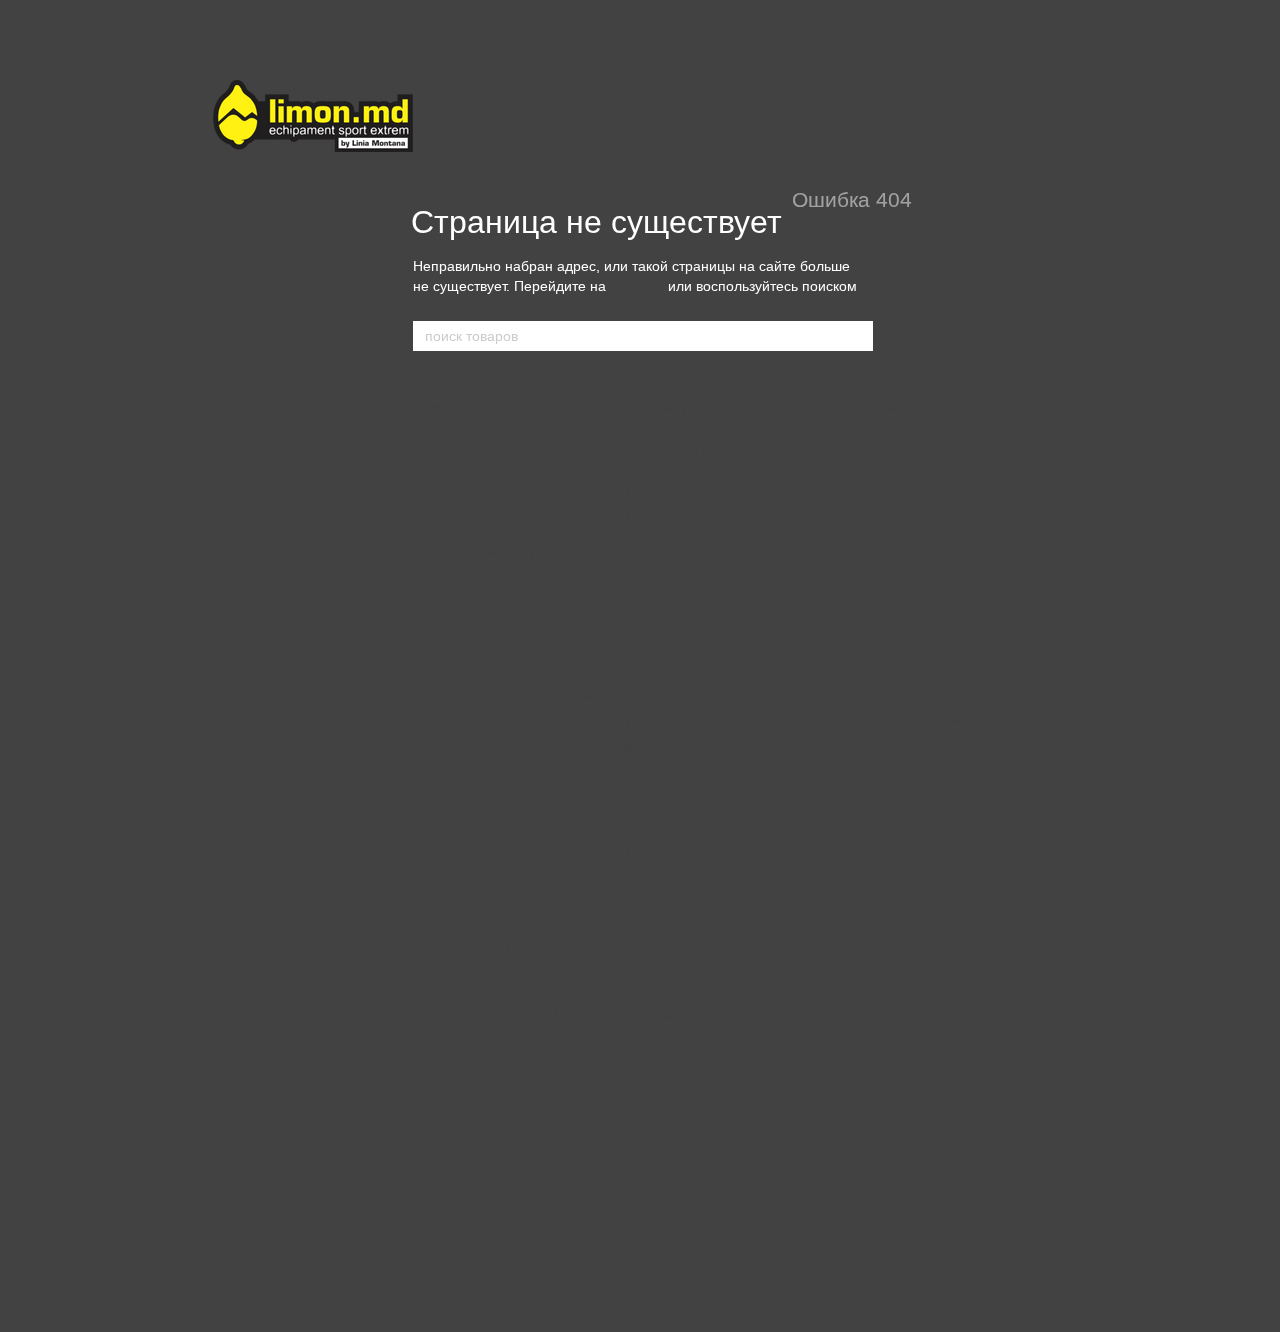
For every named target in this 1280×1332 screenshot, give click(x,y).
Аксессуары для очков (895, 740)
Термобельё (655, 428)
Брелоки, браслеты (884, 450)
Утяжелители (659, 811)
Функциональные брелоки (920, 385)
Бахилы (642, 620)
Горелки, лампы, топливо (489, 1030)
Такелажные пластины (481, 716)
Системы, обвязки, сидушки (497, 447)
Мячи (635, 746)
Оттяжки (438, 529)
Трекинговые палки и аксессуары (476, 1105)
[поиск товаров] (857, 336)
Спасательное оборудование (500, 782)
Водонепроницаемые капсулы (916, 538)
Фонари (435, 1052)
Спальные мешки (465, 965)
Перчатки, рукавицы (679, 494)
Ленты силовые (666, 833)
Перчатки (647, 1015)
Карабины (442, 507)
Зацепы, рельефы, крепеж (493, 738)
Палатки (438, 921)
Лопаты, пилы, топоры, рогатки (507, 1178)
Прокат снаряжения (895, 681)
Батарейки (857, 620)
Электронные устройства (916, 599)
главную (637, 286)
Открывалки (862, 407)
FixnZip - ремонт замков (898, 560)
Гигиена (436, 1074)
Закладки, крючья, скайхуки (498, 651)
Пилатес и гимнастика (686, 724)
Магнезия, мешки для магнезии (508, 694)
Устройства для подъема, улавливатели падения (491, 599)
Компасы (440, 1157)
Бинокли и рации (876, 642)
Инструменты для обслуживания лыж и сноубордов (718, 1090)
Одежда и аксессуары (697, 385)
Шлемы (641, 972)
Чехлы (639, 1059)
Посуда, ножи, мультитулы (495, 1008)
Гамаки (434, 1222)
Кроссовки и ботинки (681, 576)
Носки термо (657, 516)
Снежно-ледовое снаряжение (501, 629)
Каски (430, 425)
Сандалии (649, 642)
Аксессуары (449, 804)
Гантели (643, 789)
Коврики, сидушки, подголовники (513, 986)
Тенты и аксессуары (474, 943)
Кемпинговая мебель (476, 1135)
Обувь (642, 555)
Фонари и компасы (882, 516)
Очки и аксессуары (894, 719)
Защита (642, 993)
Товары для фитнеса (693, 681)
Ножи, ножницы (872, 472)
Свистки (850, 494)
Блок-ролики (451, 672)
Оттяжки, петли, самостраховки (509, 760)
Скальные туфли (670, 598)
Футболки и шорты (675, 450)
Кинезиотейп (657, 702)
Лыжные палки (663, 1037)
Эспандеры (653, 767)
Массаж (643, 855)
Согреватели (451, 1200)
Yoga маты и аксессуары (707, 894)
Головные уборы (668, 407)
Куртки (639, 472)
